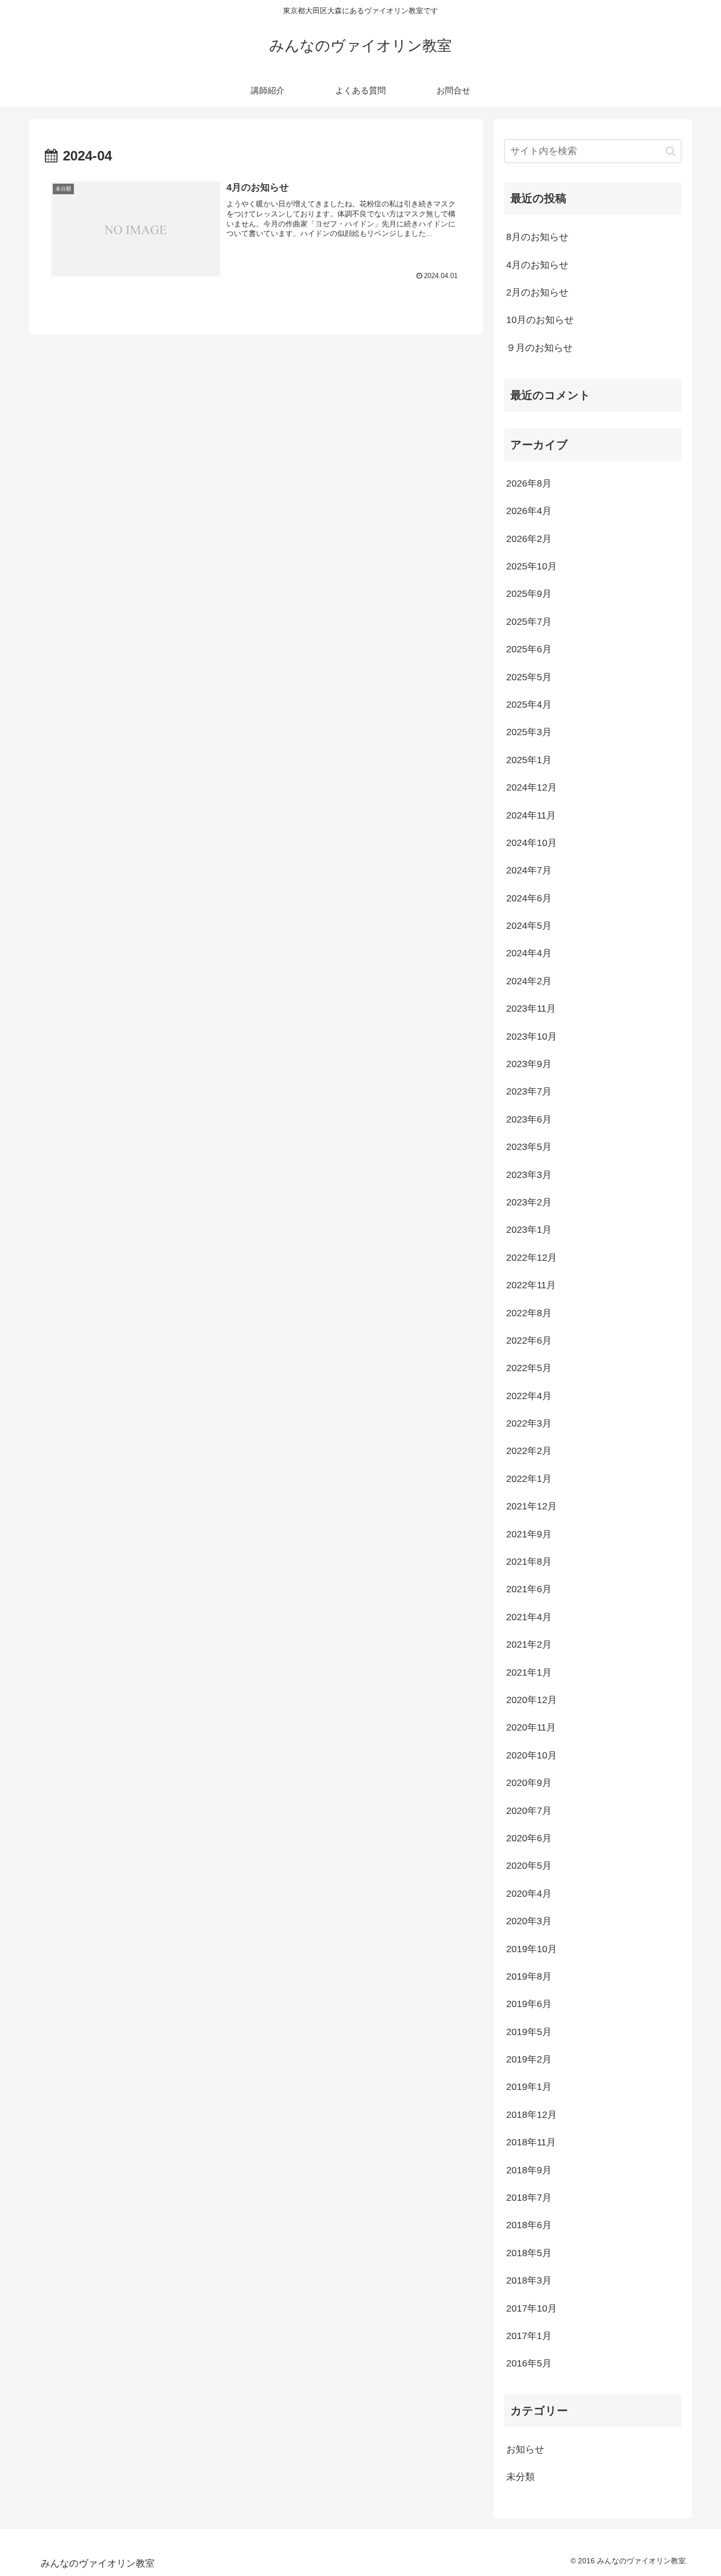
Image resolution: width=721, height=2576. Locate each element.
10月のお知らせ (540, 320)
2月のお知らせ (537, 292)
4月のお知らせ (537, 265)
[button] (671, 151)
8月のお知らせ (537, 237)
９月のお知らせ (539, 348)
